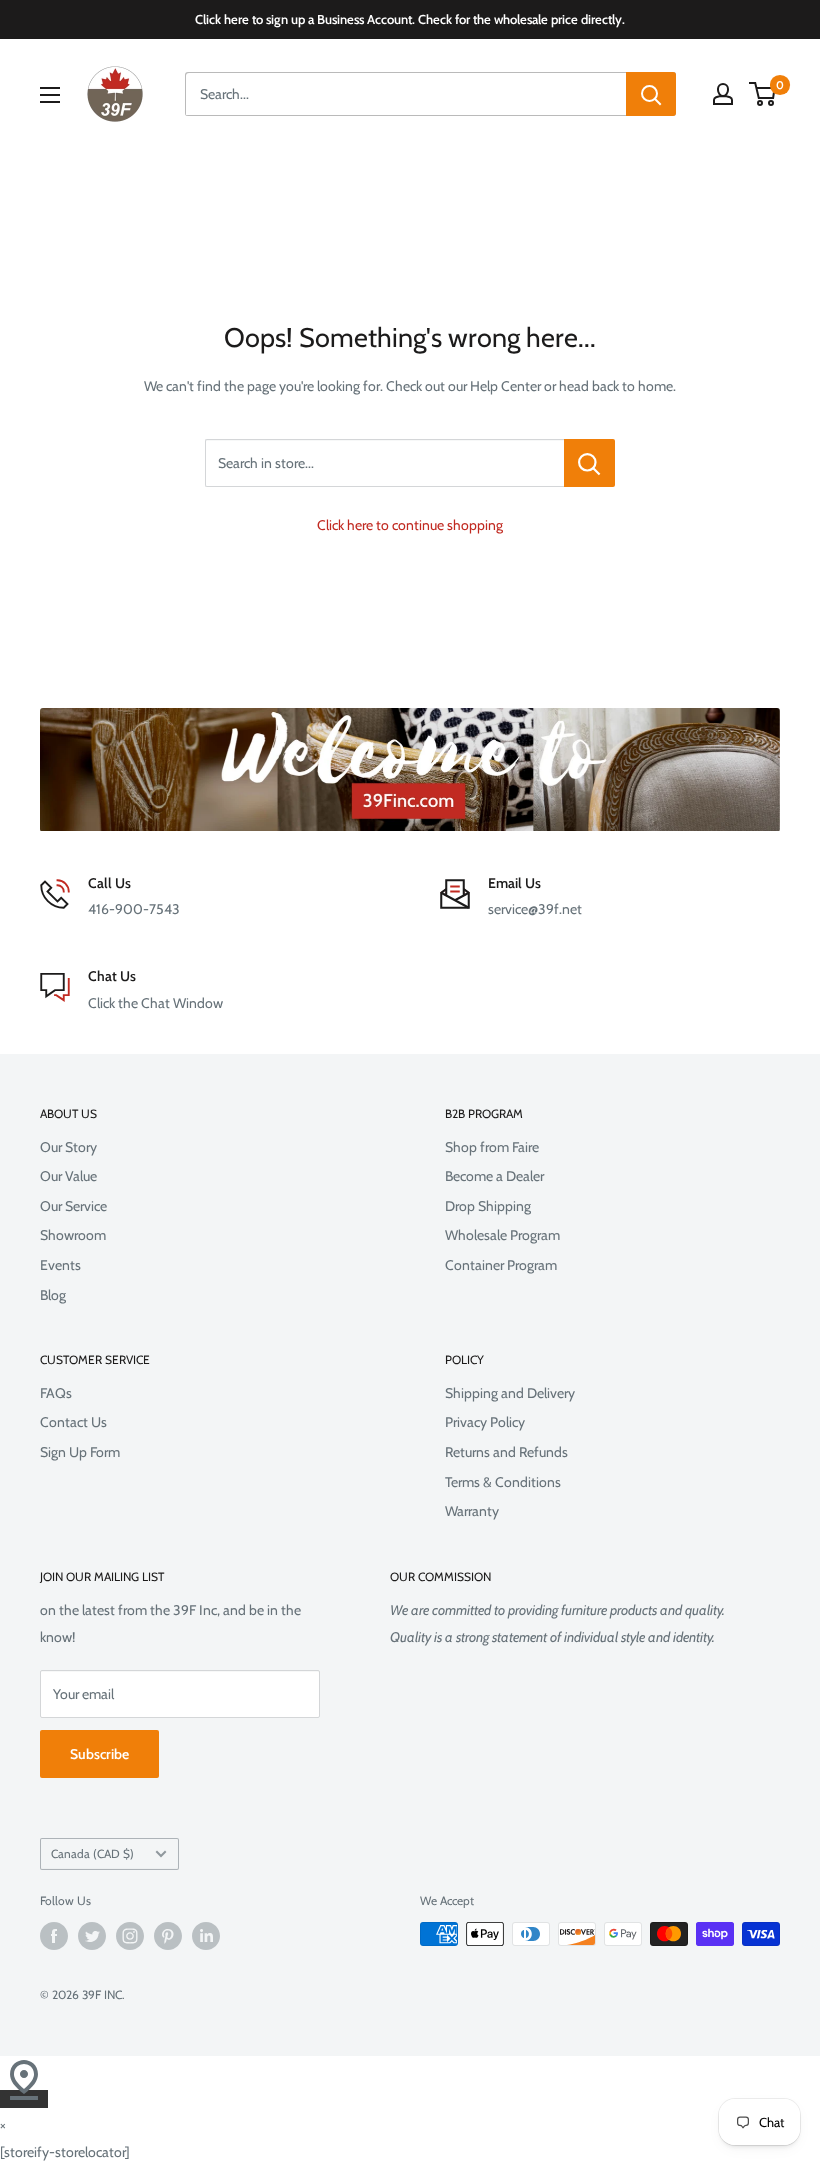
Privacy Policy (485, 1422)
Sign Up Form (80, 1452)
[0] (763, 94)
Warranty (472, 1511)
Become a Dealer (494, 1176)
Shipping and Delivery (510, 1393)
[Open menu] (50, 95)
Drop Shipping (488, 1206)
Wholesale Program (502, 1235)
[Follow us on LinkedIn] (206, 1936)
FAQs (56, 1393)
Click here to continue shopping (410, 525)
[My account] (723, 94)
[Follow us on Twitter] (92, 1936)
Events (60, 1265)
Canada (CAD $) (92, 1854)
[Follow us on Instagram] (130, 1936)
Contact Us (73, 1422)
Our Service (73, 1206)
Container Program (501, 1265)
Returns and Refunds (506, 1452)
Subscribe (99, 1754)
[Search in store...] (589, 463)
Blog (53, 1295)
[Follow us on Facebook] (54, 1936)
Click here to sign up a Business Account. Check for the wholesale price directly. (410, 19)
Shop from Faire (492, 1147)
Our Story (68, 1147)
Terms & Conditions (503, 1482)
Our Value (68, 1176)
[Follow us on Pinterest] (168, 1936)
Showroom (73, 1235)
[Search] (651, 94)
